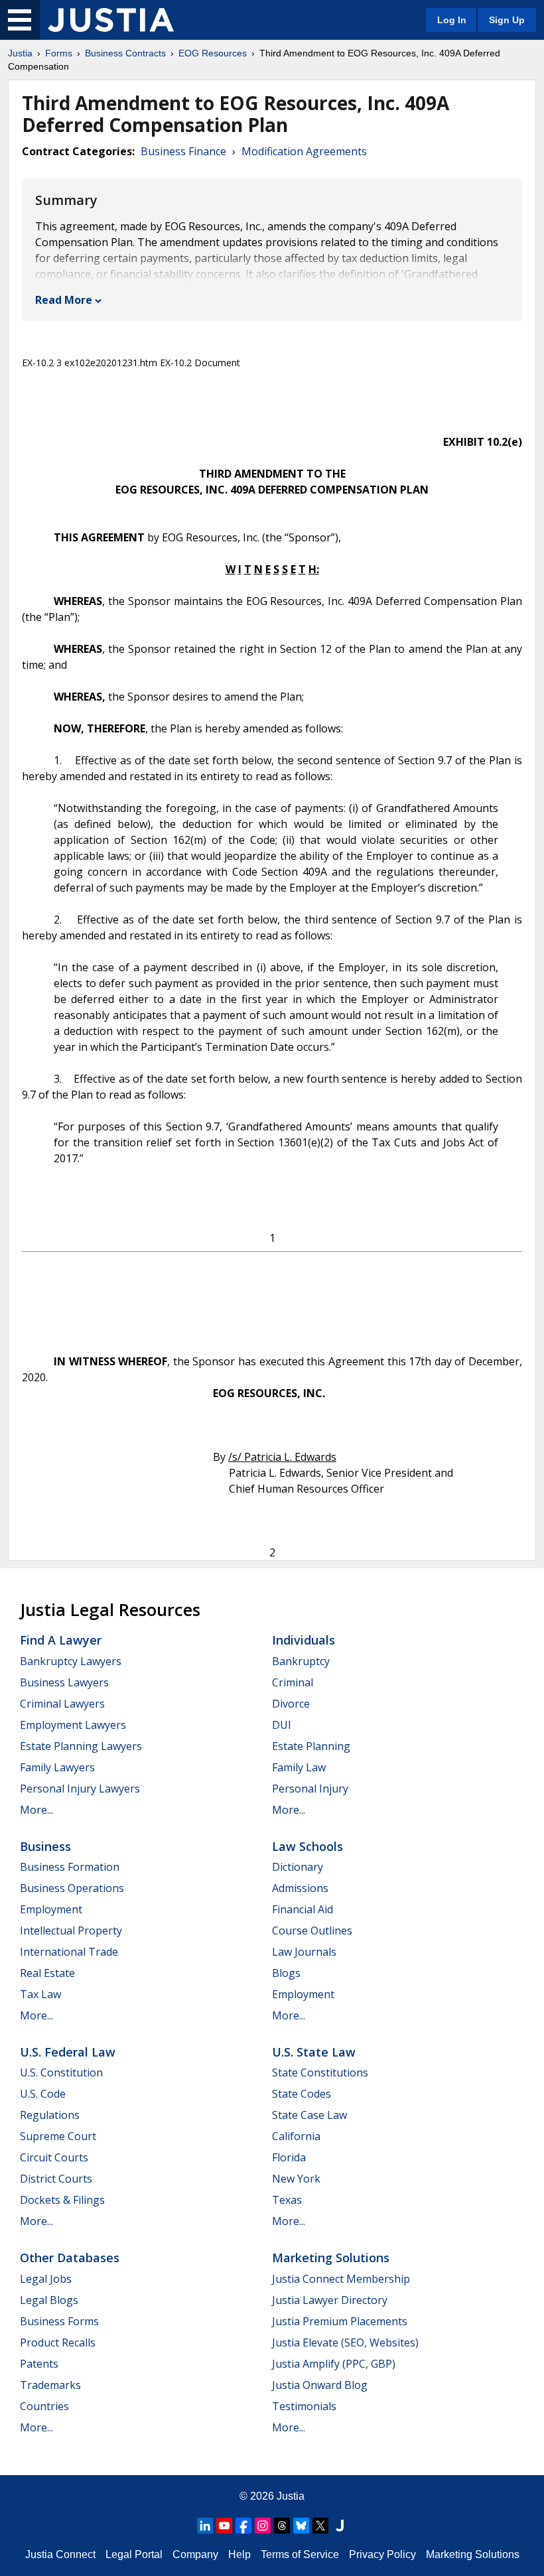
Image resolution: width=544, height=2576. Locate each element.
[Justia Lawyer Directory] (340, 2526)
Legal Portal (134, 2554)
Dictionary (298, 1867)
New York (296, 2179)
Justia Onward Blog (320, 2385)
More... (36, 1810)
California (296, 2136)
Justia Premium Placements (340, 2321)
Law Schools (307, 1846)
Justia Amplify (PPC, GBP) (334, 2364)
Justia (20, 53)
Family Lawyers (57, 1767)
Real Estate (47, 1973)
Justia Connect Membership (341, 2279)
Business (45, 1846)
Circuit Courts (54, 2157)
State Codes (302, 2094)
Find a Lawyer (61, 1640)
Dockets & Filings (62, 2200)
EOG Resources (213, 53)
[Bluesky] (301, 2526)
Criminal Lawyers (62, 1704)
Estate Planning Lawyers (81, 1746)
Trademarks (50, 2385)
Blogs (286, 1973)
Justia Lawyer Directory (330, 2300)
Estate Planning (311, 1746)
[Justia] (111, 20)
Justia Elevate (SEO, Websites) (345, 2342)
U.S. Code (43, 2094)
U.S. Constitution (61, 2072)
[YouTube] (224, 2526)
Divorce (291, 1704)
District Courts (56, 2179)
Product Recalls (58, 2342)
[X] (320, 2526)
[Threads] (282, 2526)
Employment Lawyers (73, 1725)
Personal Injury (310, 1789)
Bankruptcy (301, 1661)
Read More (64, 300)
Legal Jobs (46, 2279)
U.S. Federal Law (68, 2052)
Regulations (50, 2115)
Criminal (293, 1682)
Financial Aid (303, 1909)
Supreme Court (58, 2136)
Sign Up (507, 20)
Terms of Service (300, 2554)
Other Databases (70, 2258)
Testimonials (304, 2406)
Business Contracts (125, 53)
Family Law (299, 1767)
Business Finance (183, 151)
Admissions (300, 1888)
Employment (51, 1909)
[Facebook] (243, 2526)
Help (239, 2554)
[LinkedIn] (205, 2526)
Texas (287, 2200)
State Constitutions (320, 2072)
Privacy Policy (382, 2554)
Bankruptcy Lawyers (71, 1661)
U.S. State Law (314, 2052)
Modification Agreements (304, 151)
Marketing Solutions (331, 2258)
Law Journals (304, 1952)
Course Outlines (312, 1931)
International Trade (69, 1952)
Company (195, 2554)
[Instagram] (263, 2526)
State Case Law (309, 2115)
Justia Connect (60, 2554)
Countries (44, 2406)
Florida (289, 2157)
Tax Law (40, 1994)
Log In (452, 20)
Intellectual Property (71, 1931)
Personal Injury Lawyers (80, 1789)
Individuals (304, 1640)
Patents (39, 2364)
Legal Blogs (49, 2300)
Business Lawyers (64, 1682)
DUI (282, 1725)
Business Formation (70, 1867)
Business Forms (59, 2321)
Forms (59, 53)
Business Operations (72, 1888)
